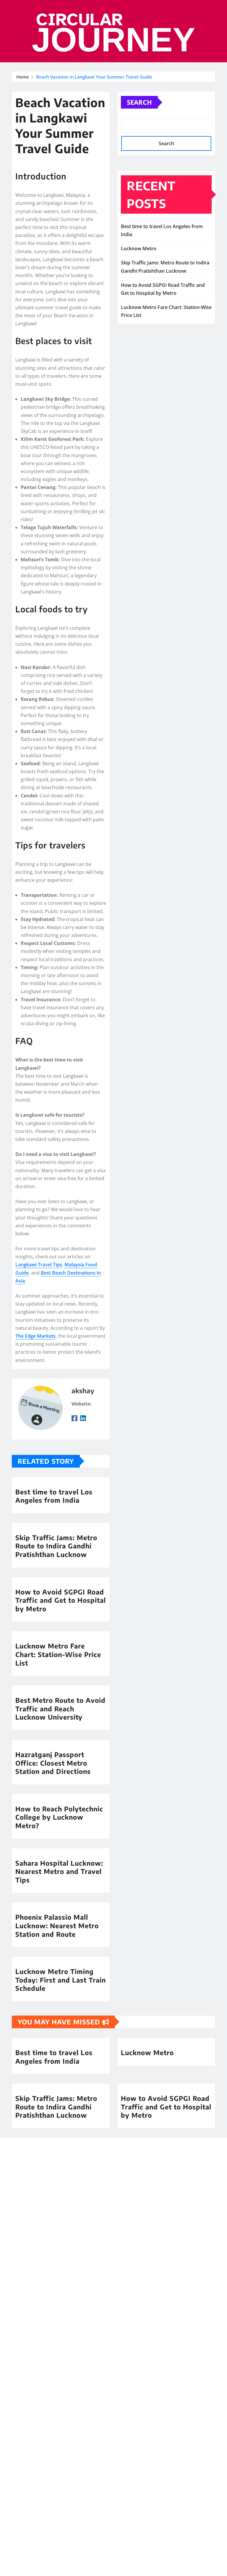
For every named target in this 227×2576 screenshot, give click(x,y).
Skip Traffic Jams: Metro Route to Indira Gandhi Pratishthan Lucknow (56, 1546)
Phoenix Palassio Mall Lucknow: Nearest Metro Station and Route (57, 1925)
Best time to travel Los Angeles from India (54, 1496)
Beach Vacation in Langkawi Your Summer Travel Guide (94, 77)
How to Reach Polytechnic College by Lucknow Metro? (59, 1817)
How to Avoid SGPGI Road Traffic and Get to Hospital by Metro (61, 1600)
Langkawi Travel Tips (39, 1265)
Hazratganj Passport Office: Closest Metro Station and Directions (53, 1763)
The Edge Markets (35, 1336)
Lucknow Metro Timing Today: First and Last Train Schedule (61, 1980)
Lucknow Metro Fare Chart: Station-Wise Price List (58, 1654)
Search (139, 102)
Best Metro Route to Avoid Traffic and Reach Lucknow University (60, 1709)
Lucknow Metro (139, 248)
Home (23, 77)
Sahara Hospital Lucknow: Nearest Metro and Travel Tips (59, 1871)
